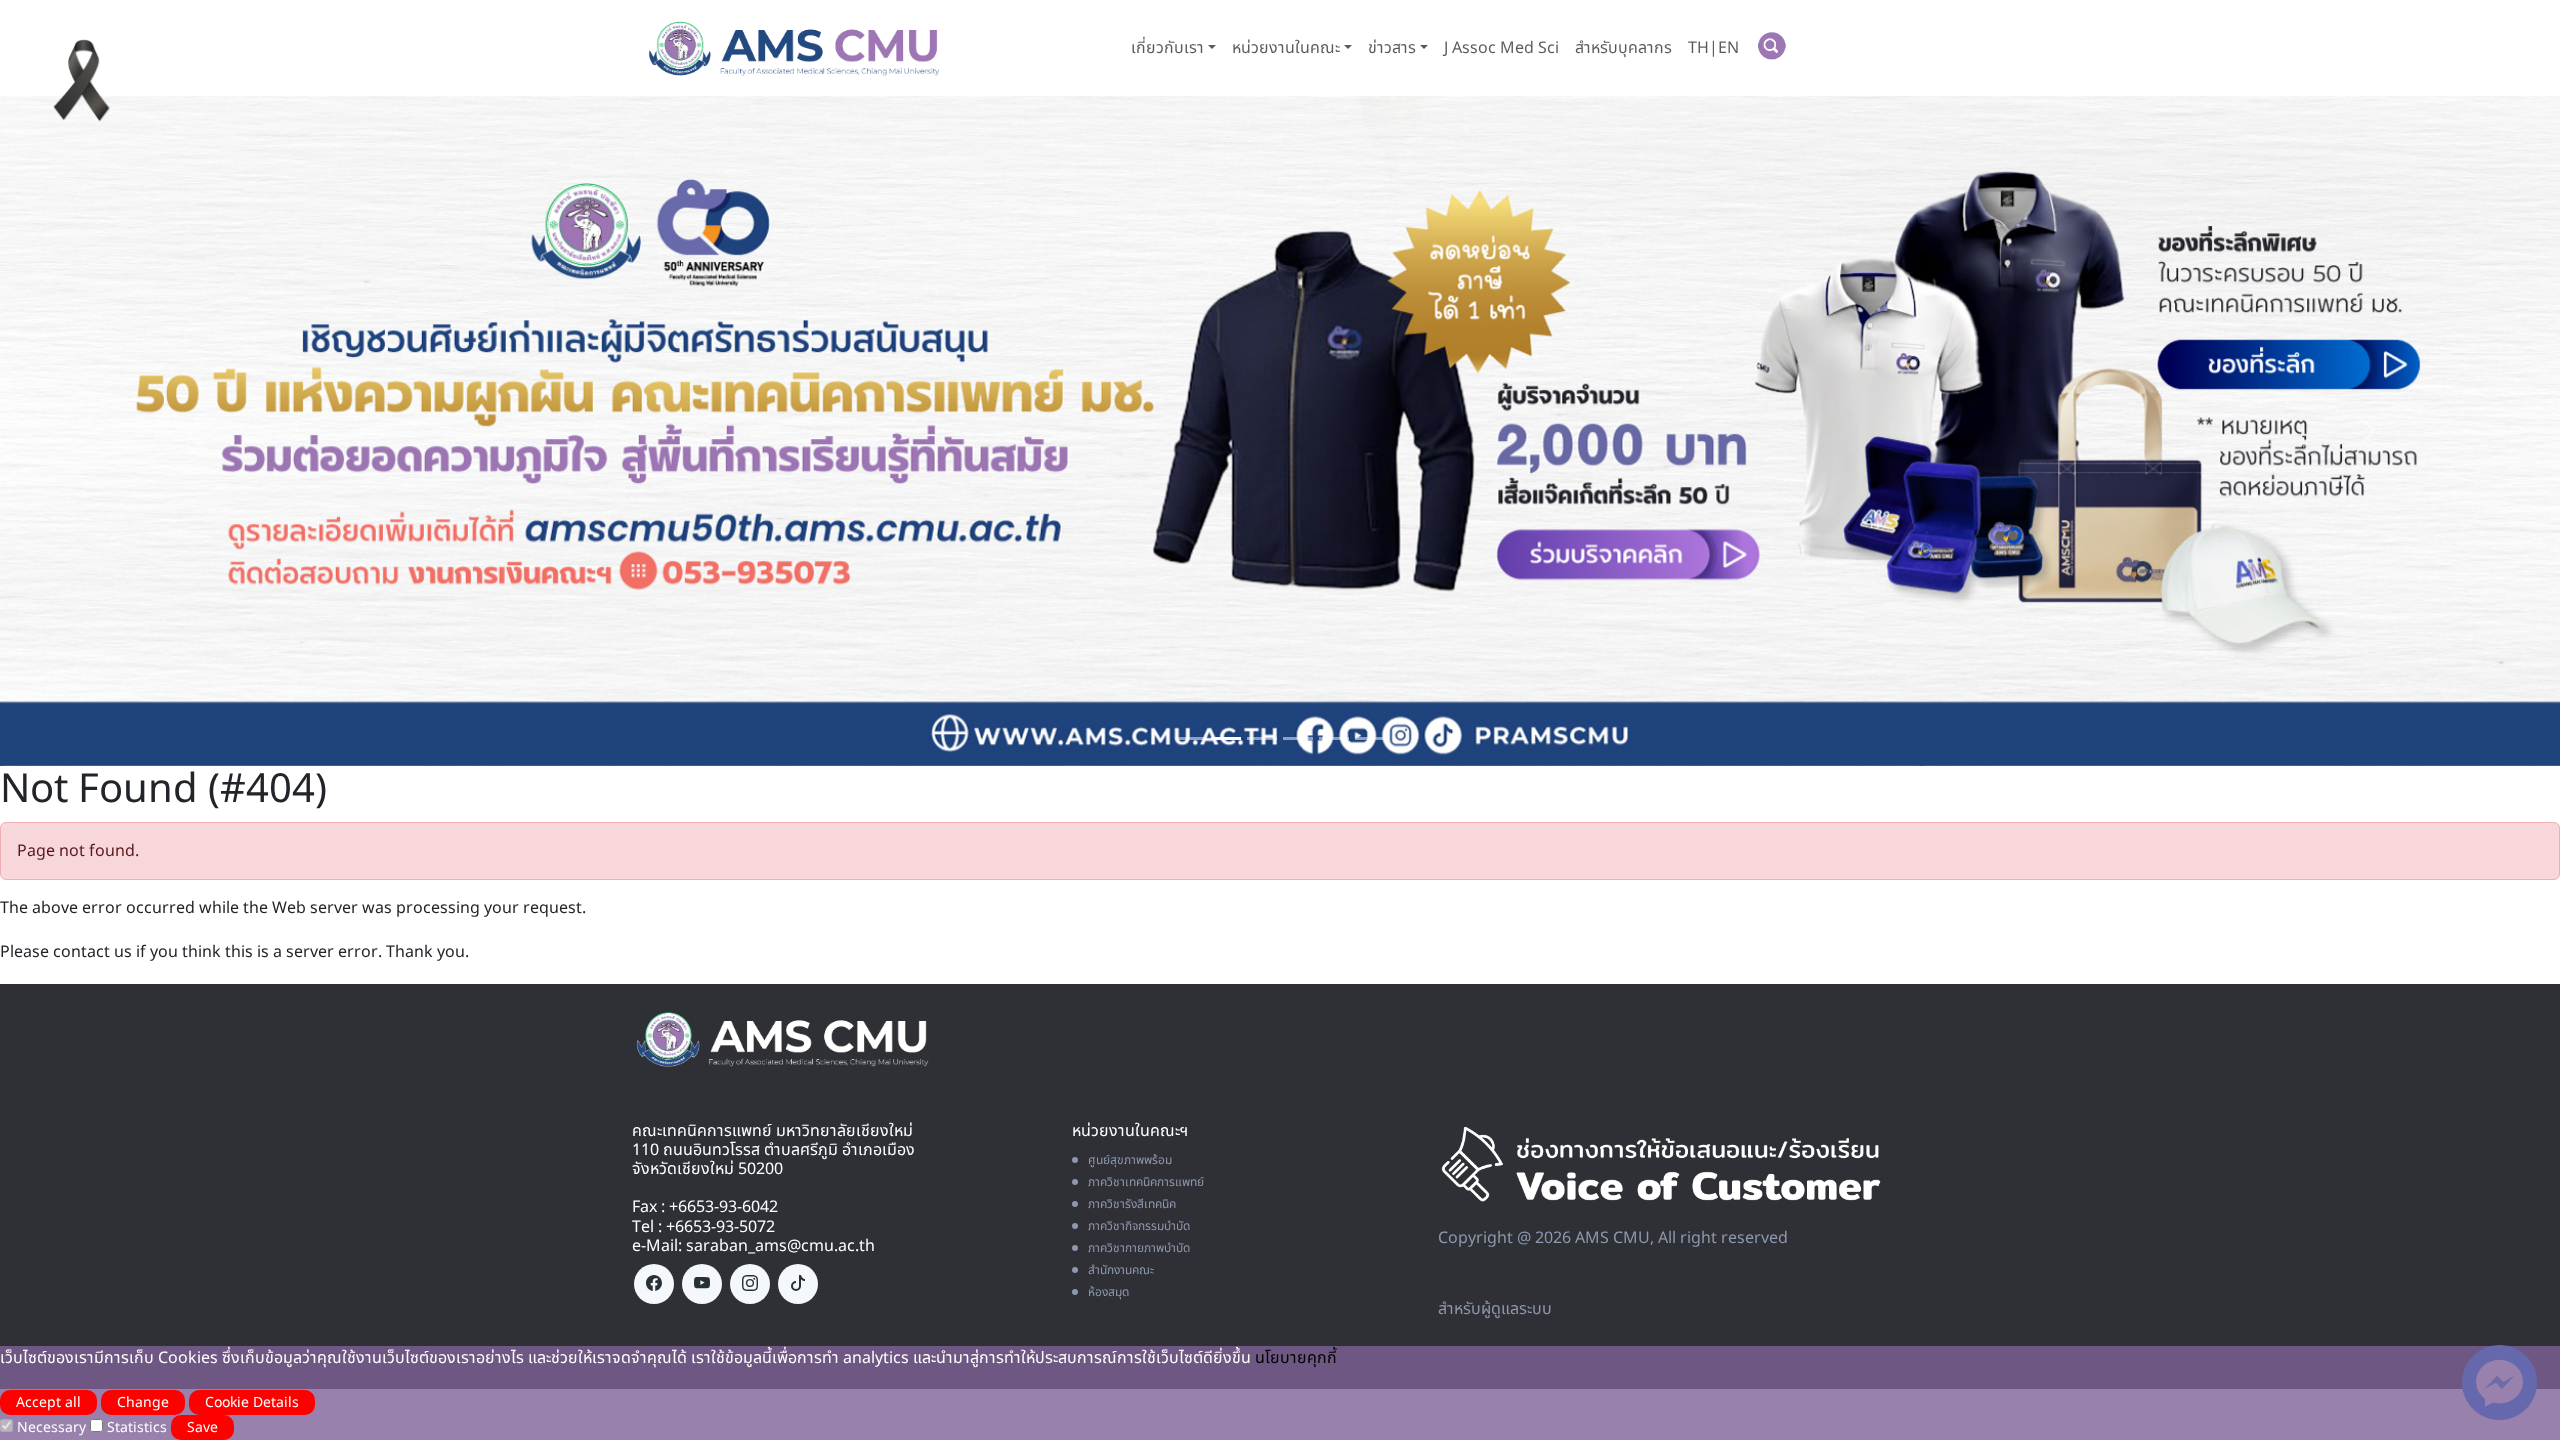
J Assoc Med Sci (1501, 48)
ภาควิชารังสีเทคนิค (1132, 1209)
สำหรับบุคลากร (1623, 48)
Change (143, 1402)
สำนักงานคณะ (1121, 1275)
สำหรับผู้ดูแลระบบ (1495, 1314)
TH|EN (1713, 48)
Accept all (48, 1402)
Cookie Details (252, 1402)
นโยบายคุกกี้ (1296, 1358)
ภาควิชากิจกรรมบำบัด (1139, 1231)
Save (202, 1427)
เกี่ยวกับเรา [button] (1167, 48)
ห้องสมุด (1108, 1297)
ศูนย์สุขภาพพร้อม (1130, 1165)
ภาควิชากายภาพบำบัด (1139, 1253)
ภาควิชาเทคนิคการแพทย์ (1146, 1187)
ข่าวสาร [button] (1392, 48)
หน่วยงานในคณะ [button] (1286, 48)
